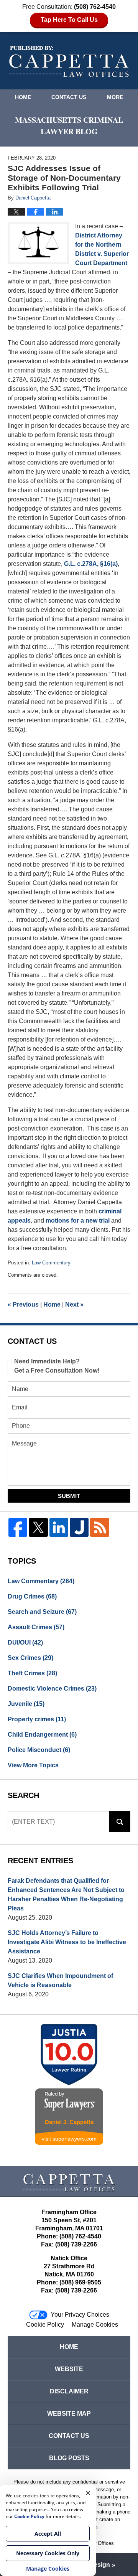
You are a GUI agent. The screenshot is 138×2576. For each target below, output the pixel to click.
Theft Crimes (32, 1673)
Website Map (69, 2414)
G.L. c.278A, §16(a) (91, 564)
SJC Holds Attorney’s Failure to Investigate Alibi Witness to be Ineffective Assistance (67, 1942)
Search (120, 1822)
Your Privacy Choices (80, 2315)
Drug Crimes (32, 1596)
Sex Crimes (30, 1658)
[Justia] (79, 1527)
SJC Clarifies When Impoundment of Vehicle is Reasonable (60, 1980)
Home (23, 97)
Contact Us (69, 97)
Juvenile (26, 1704)
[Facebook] (18, 1527)
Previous (23, 1304)
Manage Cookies (95, 2325)
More (115, 97)
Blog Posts (69, 2458)
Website (69, 2369)
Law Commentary (51, 1263)
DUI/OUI (25, 1642)
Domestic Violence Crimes (52, 1688)
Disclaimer (69, 2391)
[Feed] (99, 1527)
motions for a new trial (78, 1220)
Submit (69, 1496)
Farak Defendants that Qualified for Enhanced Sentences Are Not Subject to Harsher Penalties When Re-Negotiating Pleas (66, 1895)
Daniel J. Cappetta (69, 2122)
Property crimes (37, 1719)
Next (74, 1304)
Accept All (48, 2534)
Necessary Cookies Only (48, 2553)
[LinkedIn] (59, 1527)
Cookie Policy (45, 2325)
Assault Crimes (36, 1627)
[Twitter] (38, 1527)
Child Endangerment (42, 1735)
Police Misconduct (39, 1750)
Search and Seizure (42, 1612)
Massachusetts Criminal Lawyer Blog (69, 62)
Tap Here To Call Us (69, 20)
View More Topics (33, 1765)
